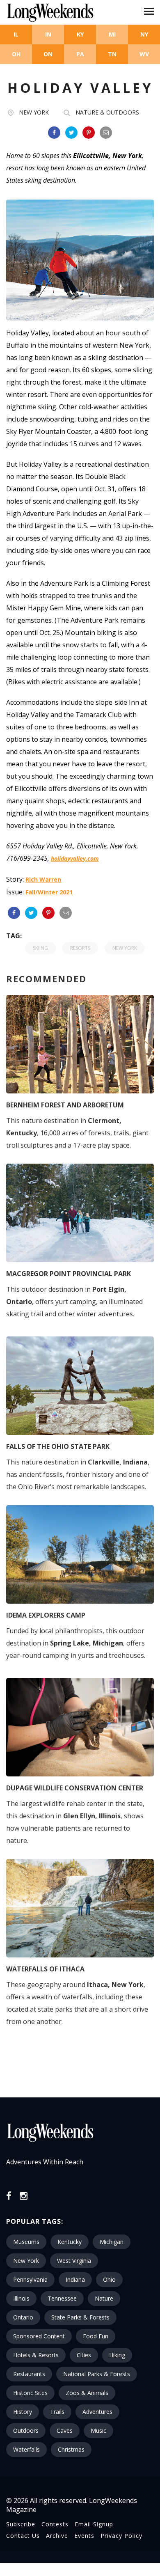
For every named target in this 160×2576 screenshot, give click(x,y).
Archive (57, 2536)
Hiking (117, 2355)
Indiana (75, 2279)
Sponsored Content (39, 2336)
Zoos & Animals (87, 2393)
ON (48, 54)
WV (144, 54)
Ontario (23, 2317)
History (23, 2412)
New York (34, 112)
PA (80, 54)
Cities (84, 2355)
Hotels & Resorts (36, 2355)
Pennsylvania (30, 2279)
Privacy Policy (121, 2536)
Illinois (21, 2298)
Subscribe (21, 2524)
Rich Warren (43, 879)
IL (16, 34)
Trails (57, 2412)
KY (80, 34)
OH (16, 54)
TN (112, 54)
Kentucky (70, 2242)
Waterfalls (26, 2449)
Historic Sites (30, 2393)
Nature (104, 2298)
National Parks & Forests (97, 2374)
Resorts (80, 948)
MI (112, 34)
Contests (55, 2524)
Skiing (40, 948)
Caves (65, 2430)
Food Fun (96, 2336)
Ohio (109, 2279)
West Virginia (74, 2261)
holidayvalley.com (75, 858)
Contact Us (23, 2536)
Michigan (112, 2242)
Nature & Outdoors (107, 112)
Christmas (71, 2449)
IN (48, 34)
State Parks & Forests (80, 2317)
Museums (26, 2242)
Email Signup (94, 2524)
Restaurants (29, 2374)
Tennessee (62, 2298)
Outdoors (26, 2430)
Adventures (97, 2412)
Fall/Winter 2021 (49, 892)
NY (144, 34)
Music (98, 2430)
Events (84, 2536)
